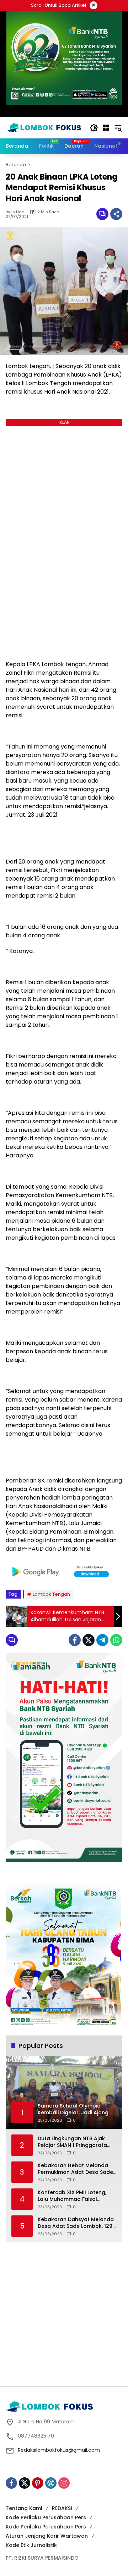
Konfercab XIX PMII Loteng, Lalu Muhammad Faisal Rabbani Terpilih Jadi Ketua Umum (73, 2196)
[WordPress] (51, 2483)
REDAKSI (62, 2508)
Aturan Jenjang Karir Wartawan (47, 2536)
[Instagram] (64, 2483)
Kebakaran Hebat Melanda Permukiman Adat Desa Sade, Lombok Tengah (76, 2169)
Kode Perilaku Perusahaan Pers (46, 2517)
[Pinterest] (38, 2483)
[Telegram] (102, 1640)
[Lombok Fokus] (44, 127)
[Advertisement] (64, 2313)
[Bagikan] (116, 214)
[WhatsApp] (116, 1640)
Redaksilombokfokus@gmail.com (59, 2450)
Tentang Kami (24, 2508)
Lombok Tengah (51, 1594)
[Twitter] (89, 1640)
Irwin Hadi (16, 212)
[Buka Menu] (106, 128)
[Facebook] (75, 1640)
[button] (94, 128)
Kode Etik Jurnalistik (31, 2545)
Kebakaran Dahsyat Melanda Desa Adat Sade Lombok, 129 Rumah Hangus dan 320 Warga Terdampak (76, 2223)
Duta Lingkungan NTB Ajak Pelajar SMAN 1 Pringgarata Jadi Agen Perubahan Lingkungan (72, 2142)
